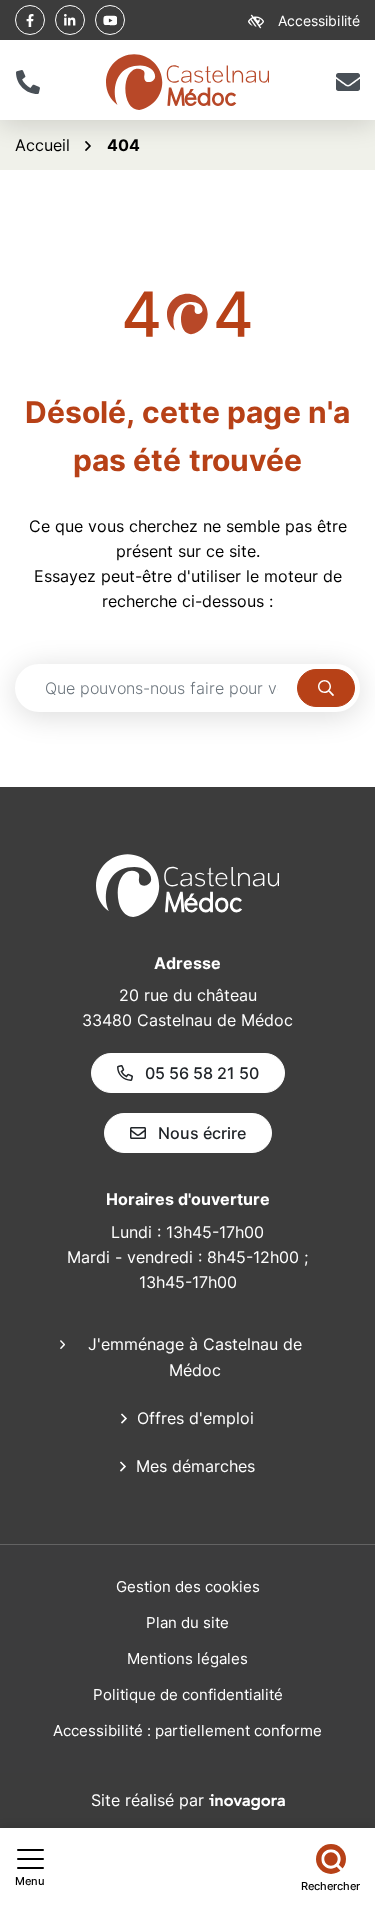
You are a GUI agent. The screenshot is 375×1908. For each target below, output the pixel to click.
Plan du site (187, 1622)
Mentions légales (187, 1658)
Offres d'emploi (195, 1418)
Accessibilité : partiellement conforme (187, 1730)
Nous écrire (202, 1133)
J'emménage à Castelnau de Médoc (195, 1357)
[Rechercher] (326, 688)
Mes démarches (195, 1466)
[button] (27, 82)
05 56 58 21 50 (202, 1073)
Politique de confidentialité (188, 1694)
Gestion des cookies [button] (188, 1586)
